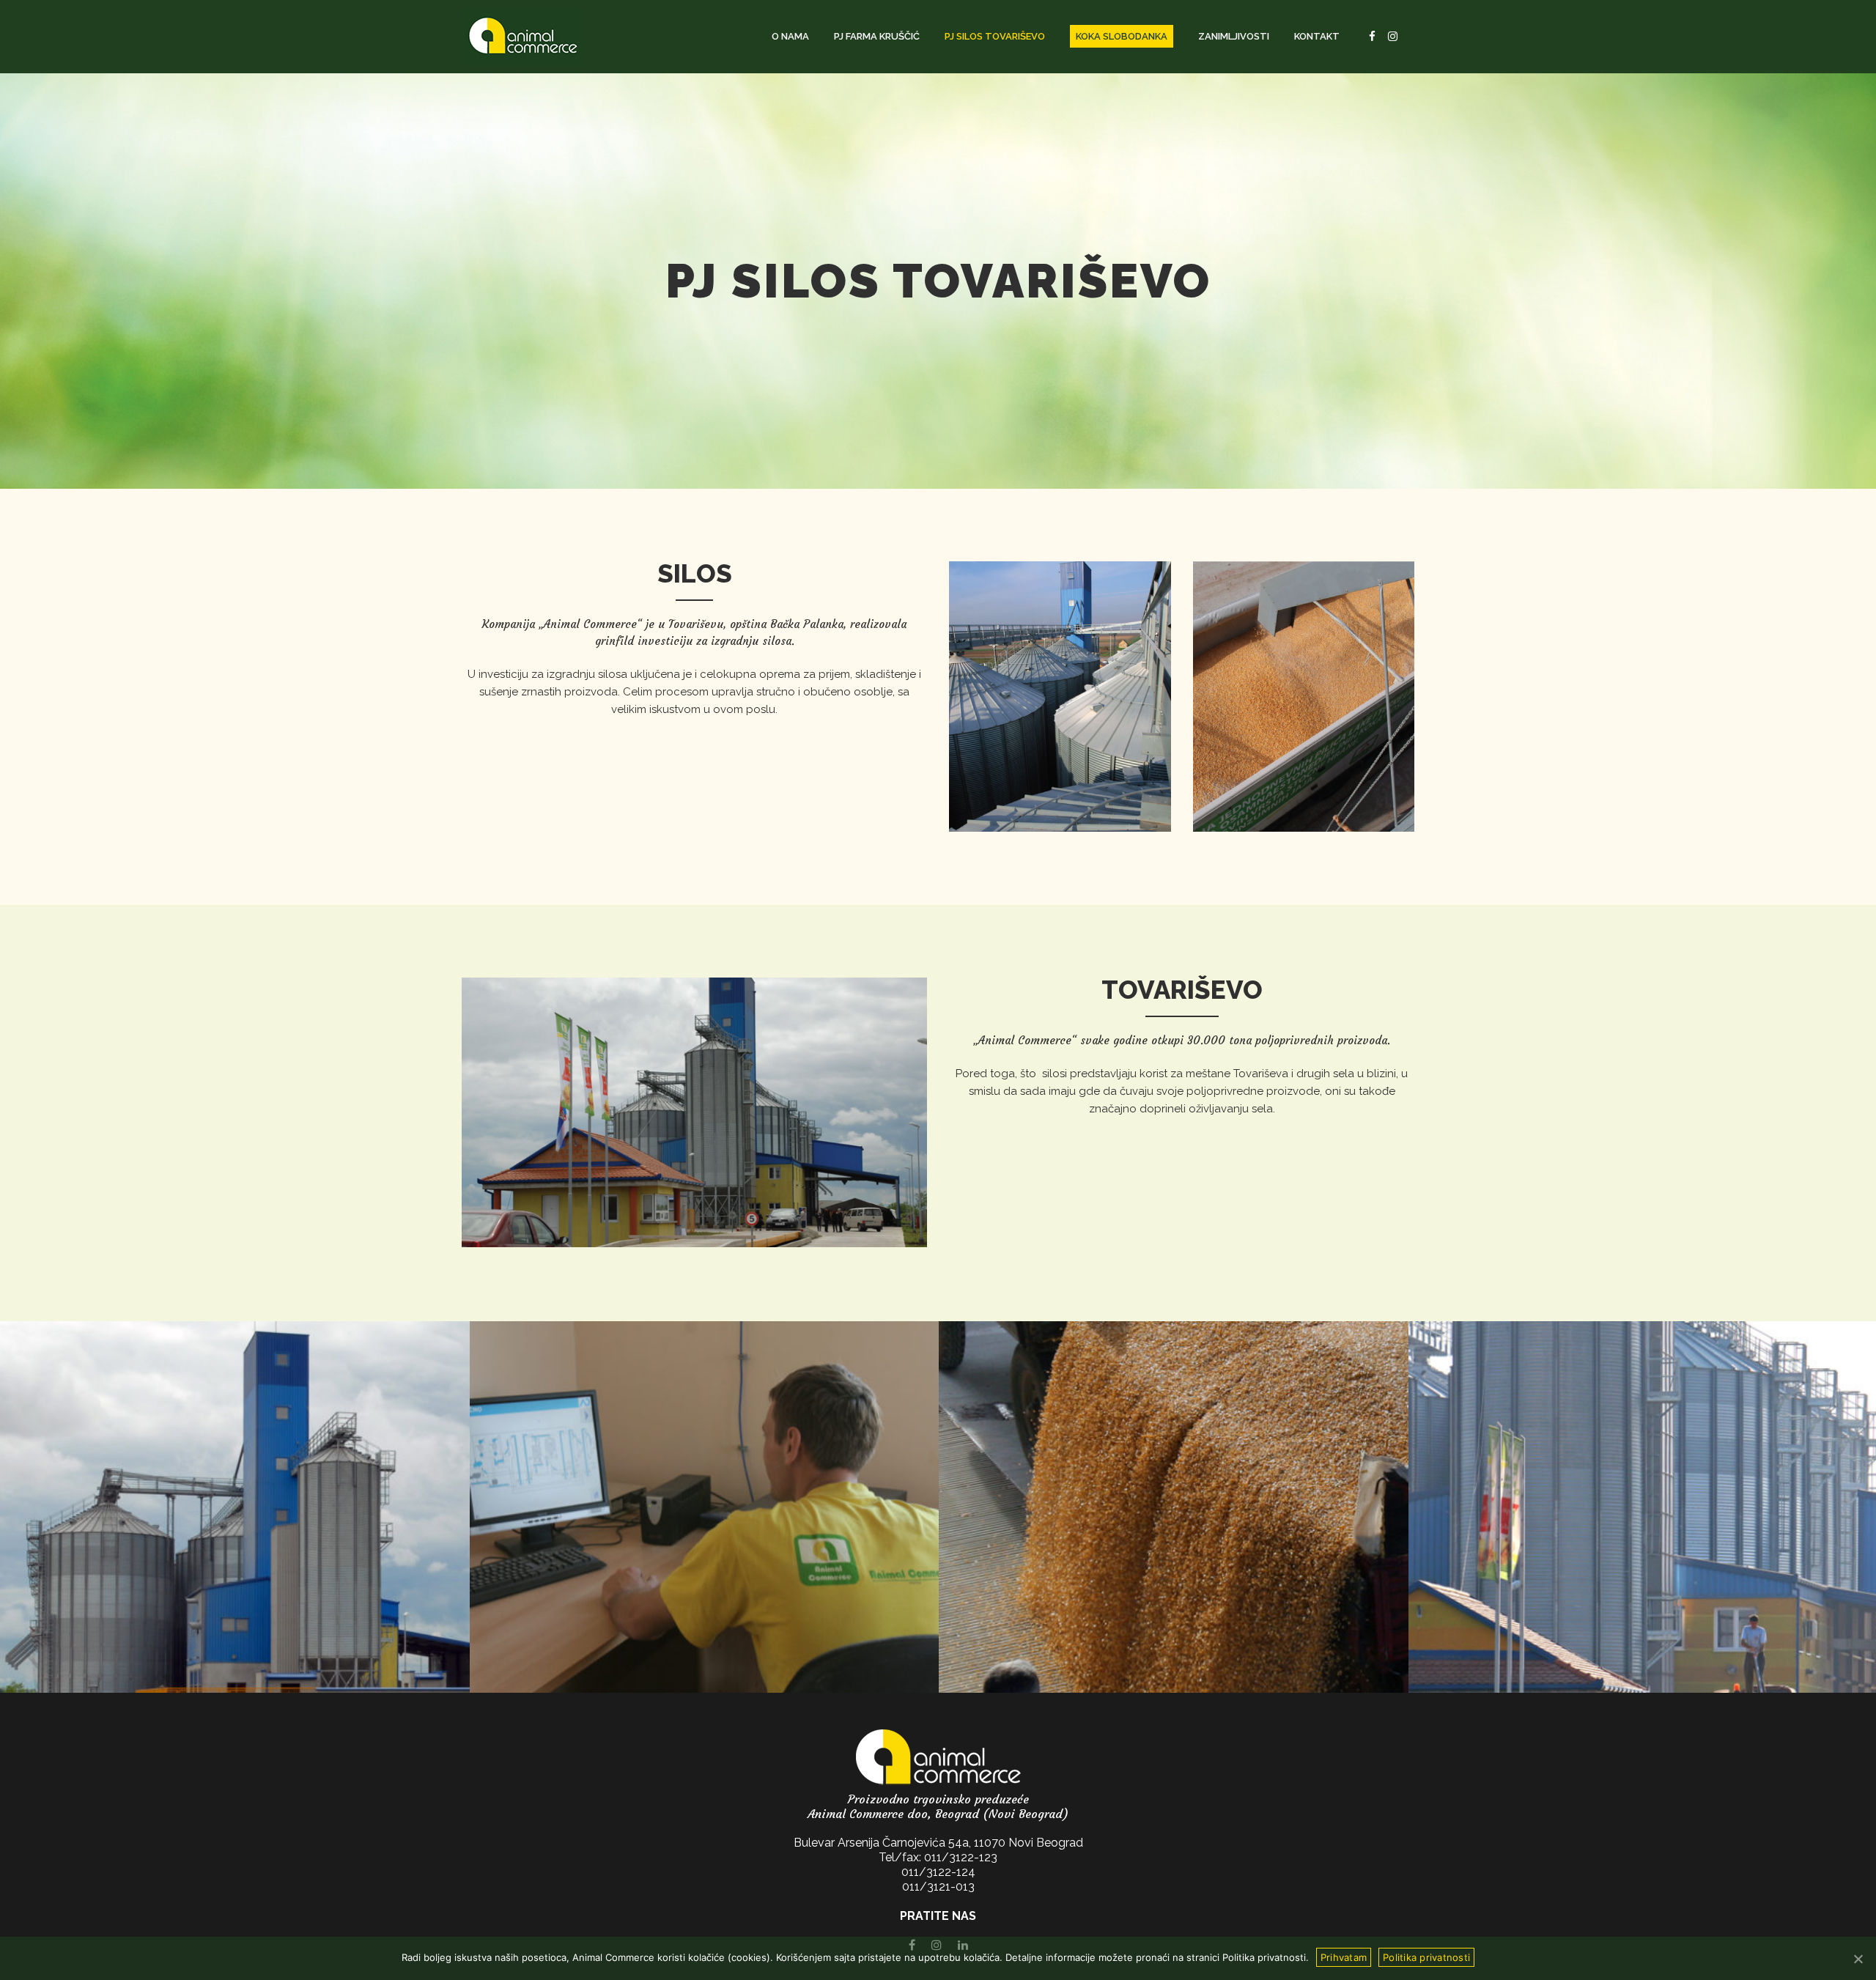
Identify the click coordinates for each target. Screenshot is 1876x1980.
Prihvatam (1344, 1957)
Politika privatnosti (1426, 1957)
